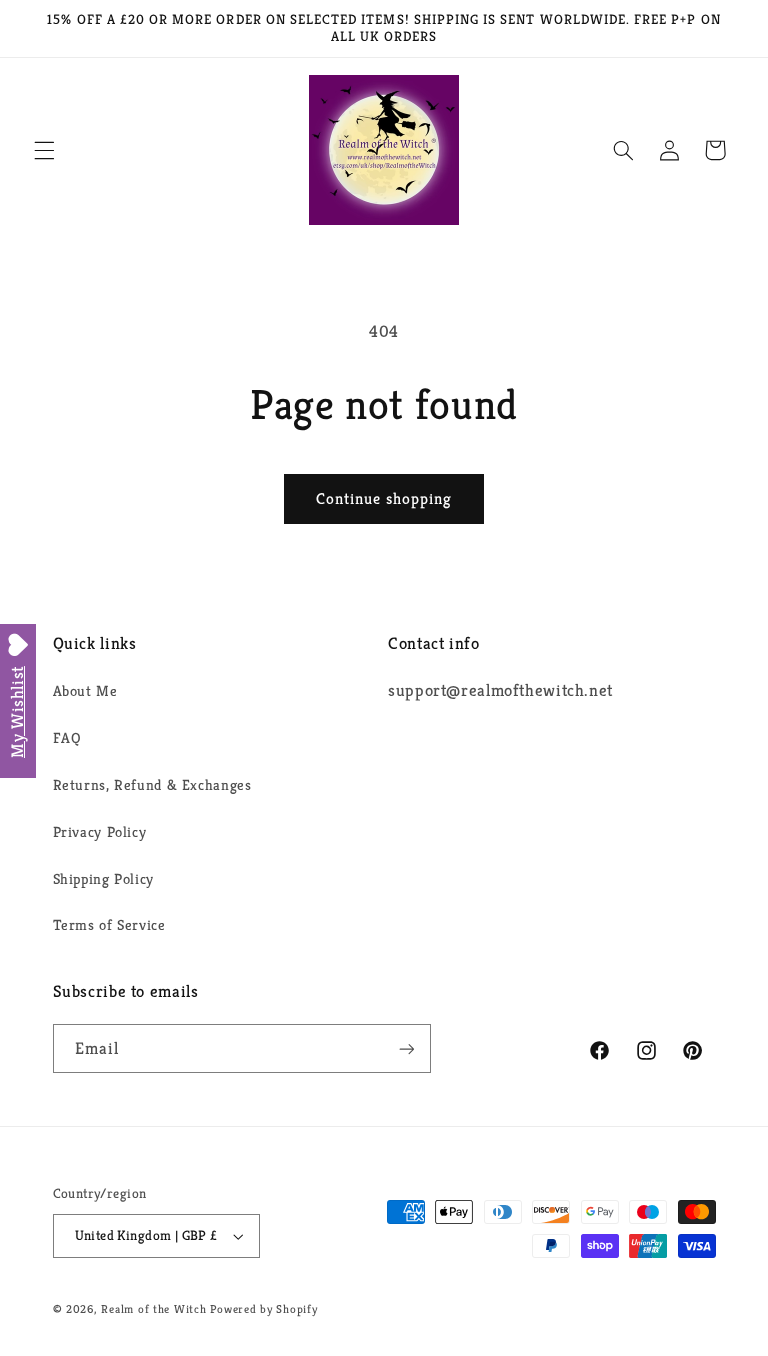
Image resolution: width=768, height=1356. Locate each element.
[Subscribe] (406, 1048)
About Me (85, 691)
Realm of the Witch (153, 1309)
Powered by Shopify (263, 1309)
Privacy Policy (100, 832)
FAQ (67, 738)
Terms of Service (109, 925)
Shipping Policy (103, 879)
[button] (44, 150)
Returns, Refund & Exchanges (152, 785)
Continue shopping (384, 499)
